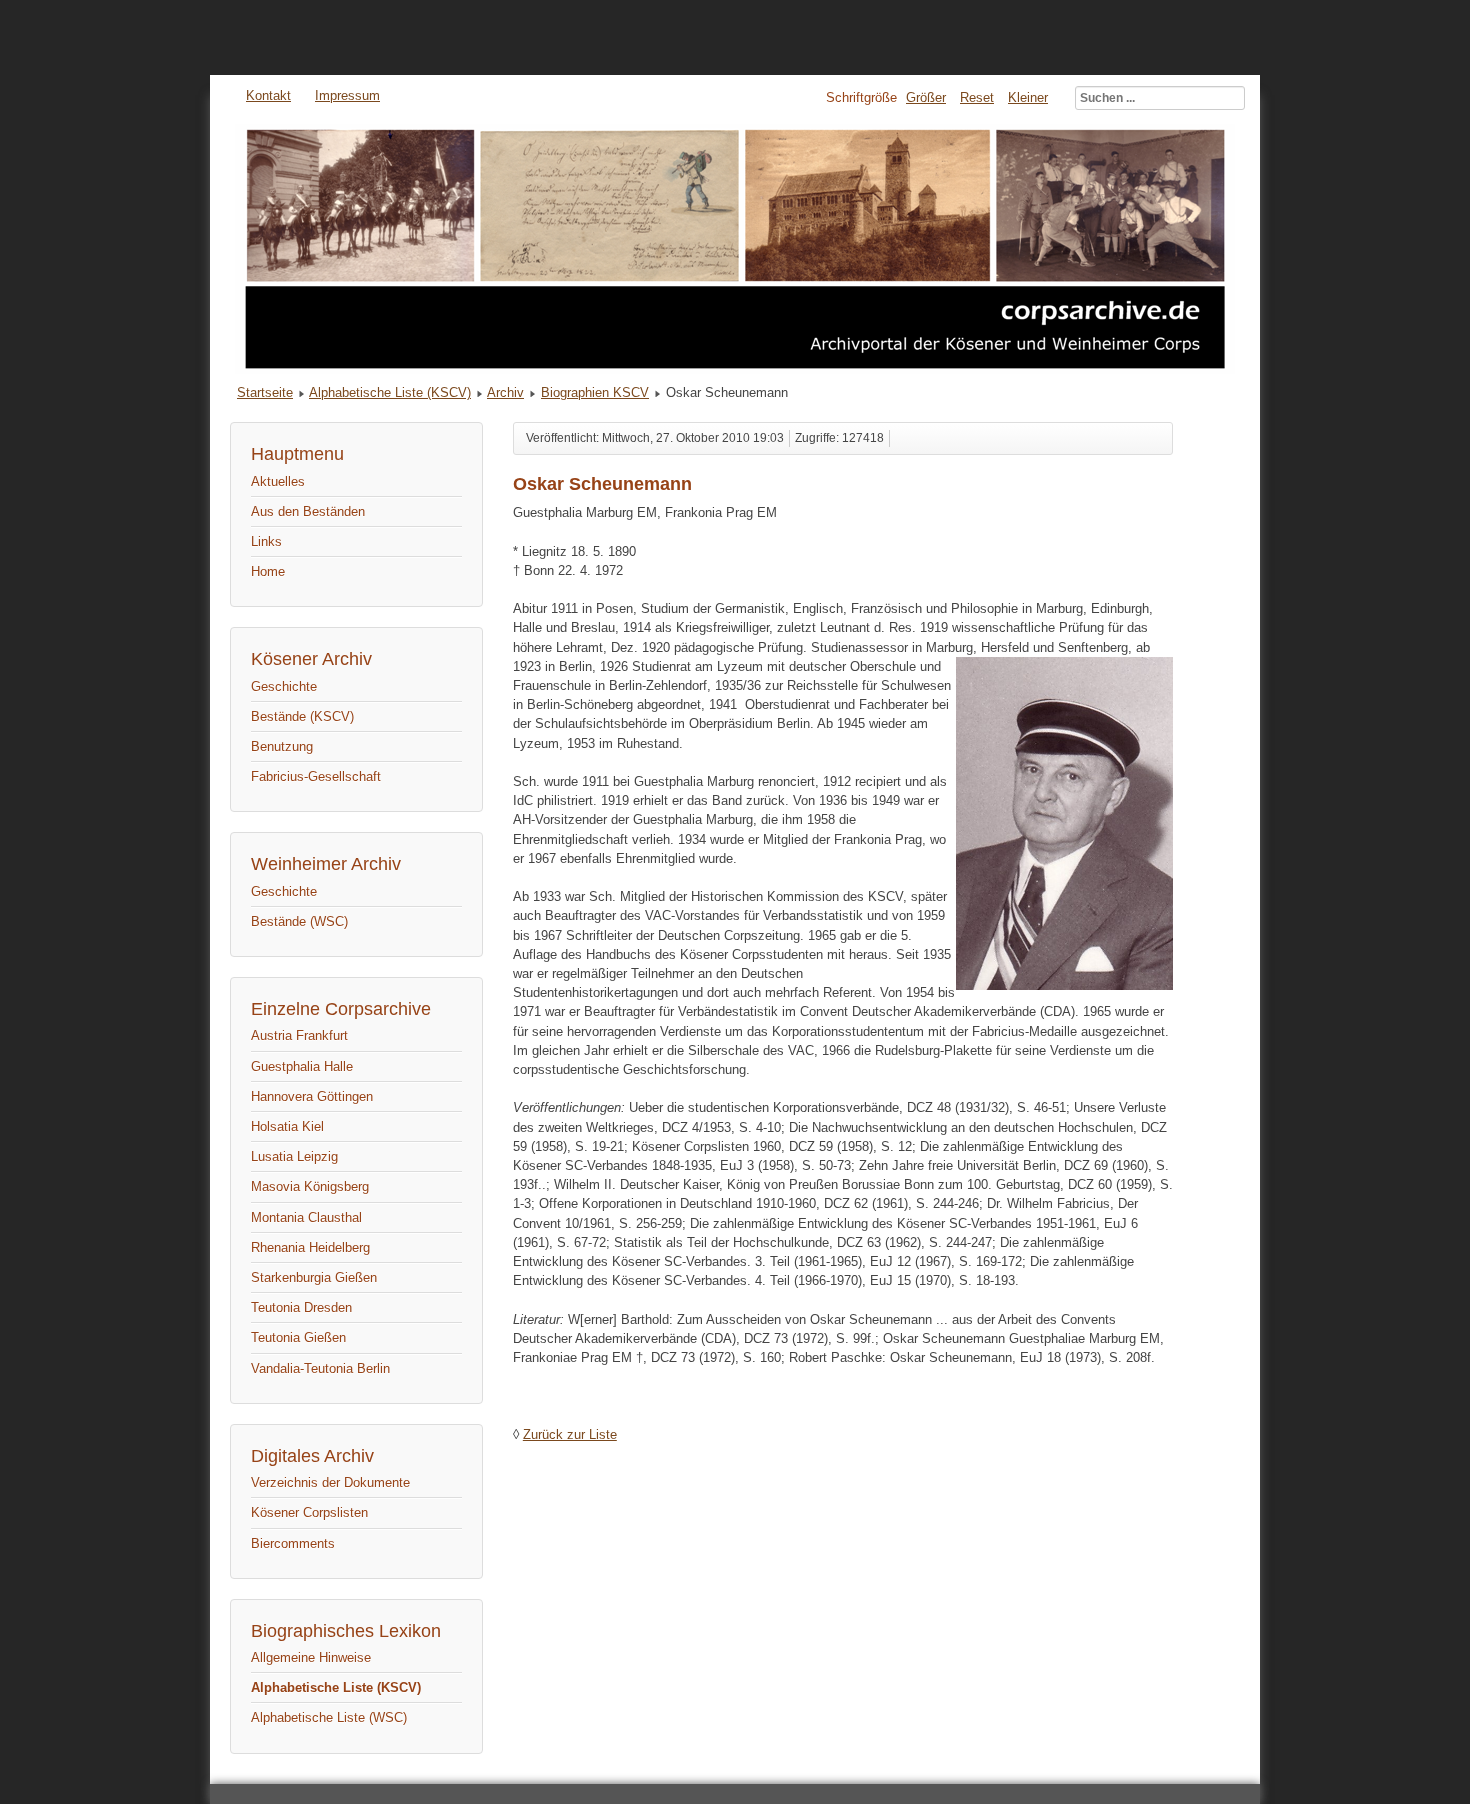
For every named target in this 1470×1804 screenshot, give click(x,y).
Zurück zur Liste (570, 1434)
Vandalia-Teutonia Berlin (320, 1368)
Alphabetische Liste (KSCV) (390, 392)
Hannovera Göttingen (312, 1096)
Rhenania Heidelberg (310, 1247)
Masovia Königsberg (310, 1186)
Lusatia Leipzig (294, 1156)
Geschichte (284, 686)
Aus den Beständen (308, 511)
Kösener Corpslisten (309, 1512)
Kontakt (268, 95)
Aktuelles (278, 481)
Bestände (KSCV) (302, 716)
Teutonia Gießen (298, 1337)
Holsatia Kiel (287, 1126)
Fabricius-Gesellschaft (316, 776)
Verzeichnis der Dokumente (330, 1482)
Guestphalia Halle (302, 1066)
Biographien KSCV (595, 392)
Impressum (347, 95)
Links (266, 541)
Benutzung (282, 746)
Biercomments (293, 1543)
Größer (926, 97)
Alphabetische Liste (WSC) (329, 1717)
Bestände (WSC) (299, 921)
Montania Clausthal (306, 1217)
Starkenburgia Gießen (314, 1277)
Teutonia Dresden (301, 1307)
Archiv (505, 392)
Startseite (265, 392)
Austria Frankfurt (299, 1035)
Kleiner (1028, 97)
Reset (977, 97)
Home (268, 571)
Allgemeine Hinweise (311, 1657)
